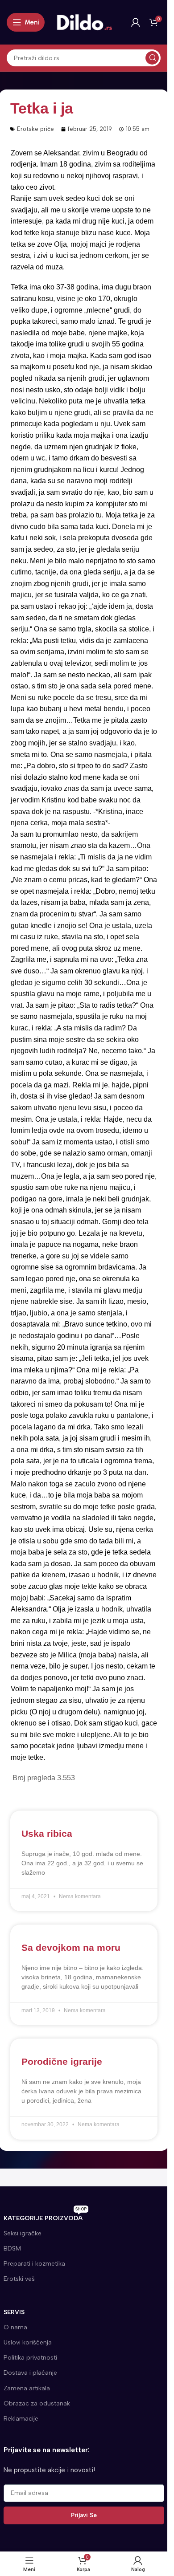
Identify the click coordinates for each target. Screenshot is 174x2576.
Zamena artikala (27, 2388)
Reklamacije (21, 2419)
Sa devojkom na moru (71, 1947)
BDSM (12, 2248)
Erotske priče (35, 129)
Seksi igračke (23, 2233)
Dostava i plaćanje (30, 2373)
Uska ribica (47, 1833)
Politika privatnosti (30, 2358)
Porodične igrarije (62, 2061)
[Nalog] (136, 22)
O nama (15, 2327)
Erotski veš (19, 2279)
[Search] (152, 58)
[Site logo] (85, 22)
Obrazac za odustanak (37, 2403)
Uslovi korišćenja (28, 2342)
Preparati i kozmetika (34, 2264)
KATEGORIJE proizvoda (45, 2216)
